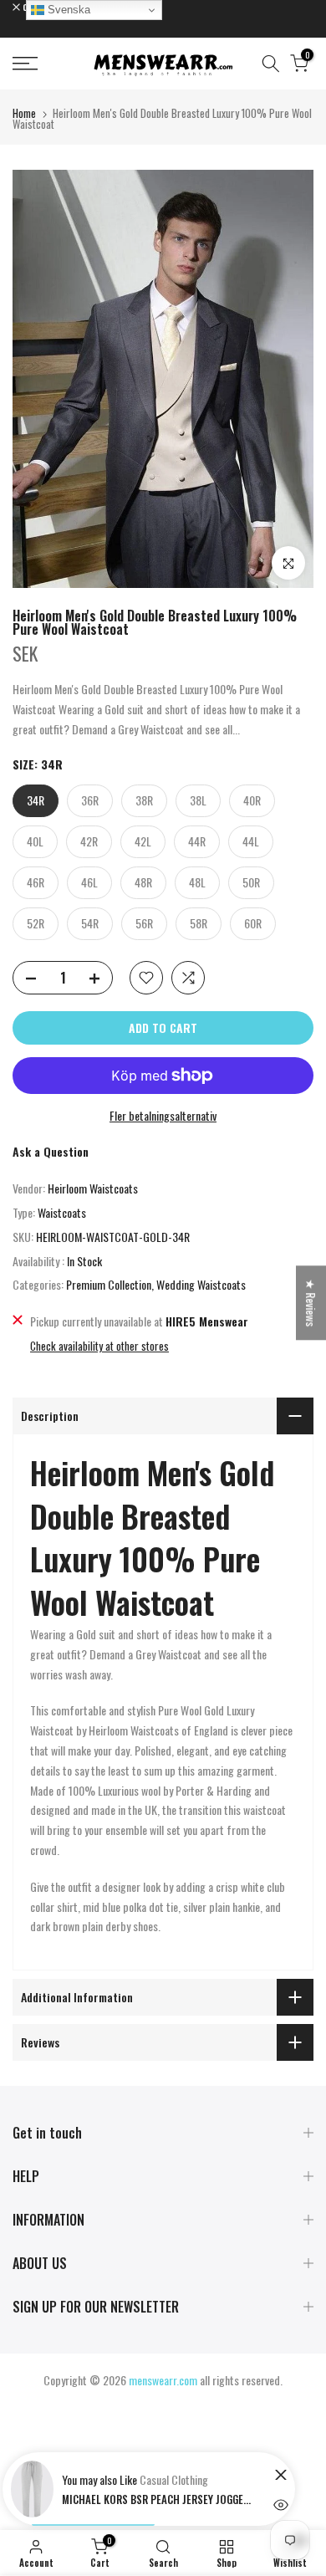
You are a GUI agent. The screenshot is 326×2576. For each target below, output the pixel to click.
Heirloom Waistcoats (93, 1188)
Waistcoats (62, 1212)
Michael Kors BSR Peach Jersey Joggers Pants (158, 2499)
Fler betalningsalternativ (163, 1115)
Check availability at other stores (99, 1346)
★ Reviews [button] (311, 1303)
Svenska (67, 10)
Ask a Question (51, 1151)
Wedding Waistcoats (201, 1284)
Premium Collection (109, 1284)
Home (24, 113)
